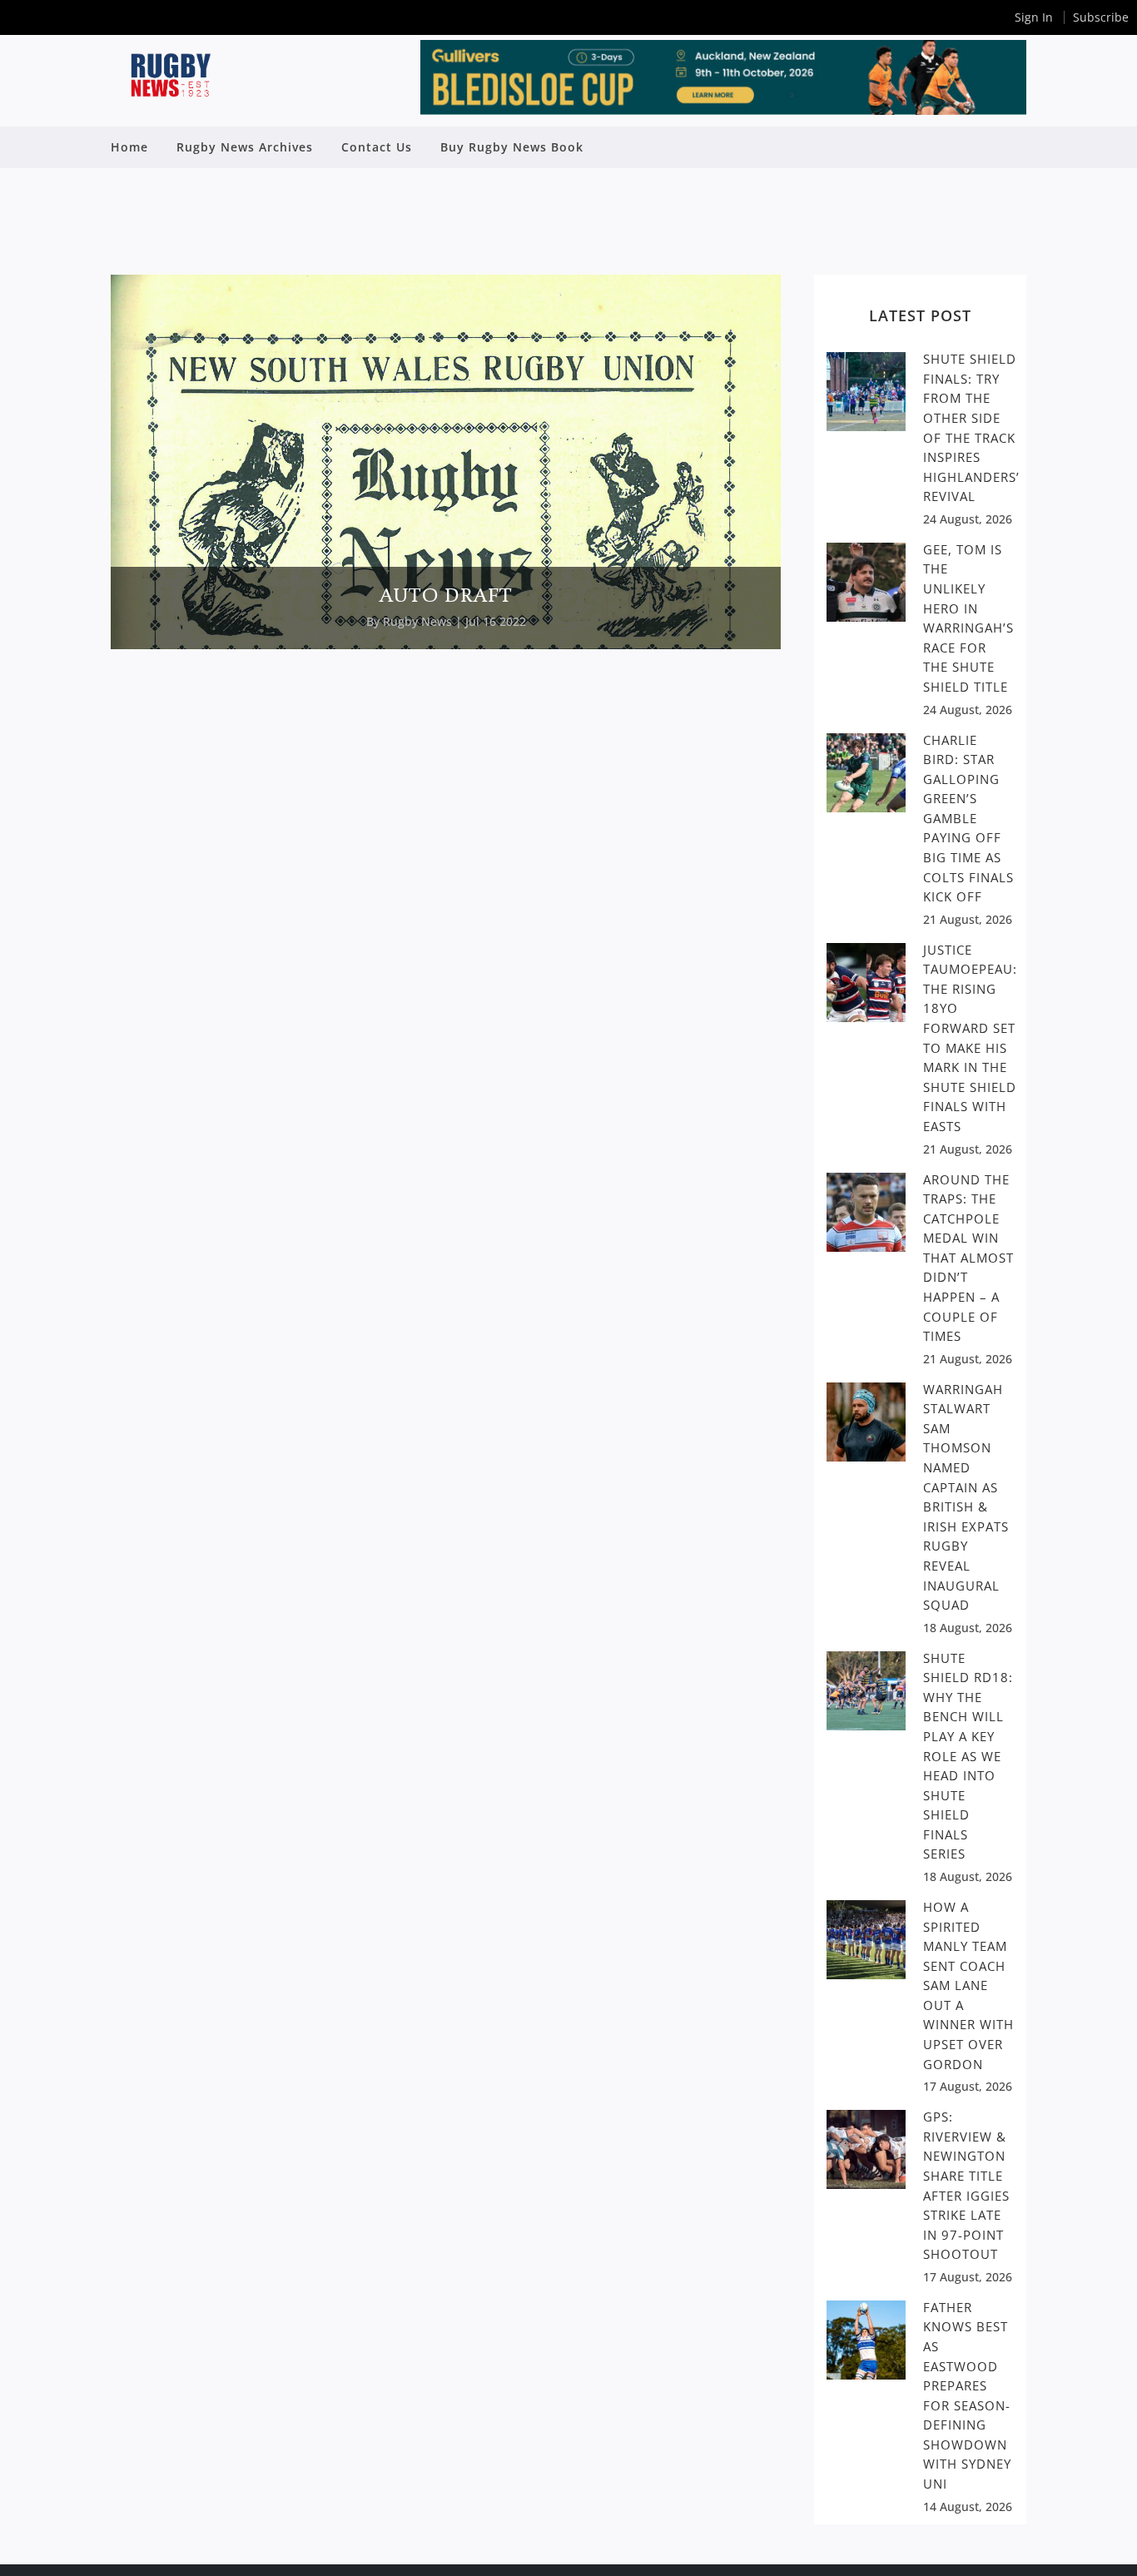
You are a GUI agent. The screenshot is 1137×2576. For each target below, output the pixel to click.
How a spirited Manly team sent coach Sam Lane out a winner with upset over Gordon (968, 1985)
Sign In (1034, 17)
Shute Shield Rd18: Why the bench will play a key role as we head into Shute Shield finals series (968, 1756)
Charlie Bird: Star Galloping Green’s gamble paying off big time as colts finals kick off (968, 819)
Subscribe (1101, 17)
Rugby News (417, 621)
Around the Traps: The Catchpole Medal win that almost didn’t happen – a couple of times (968, 1258)
